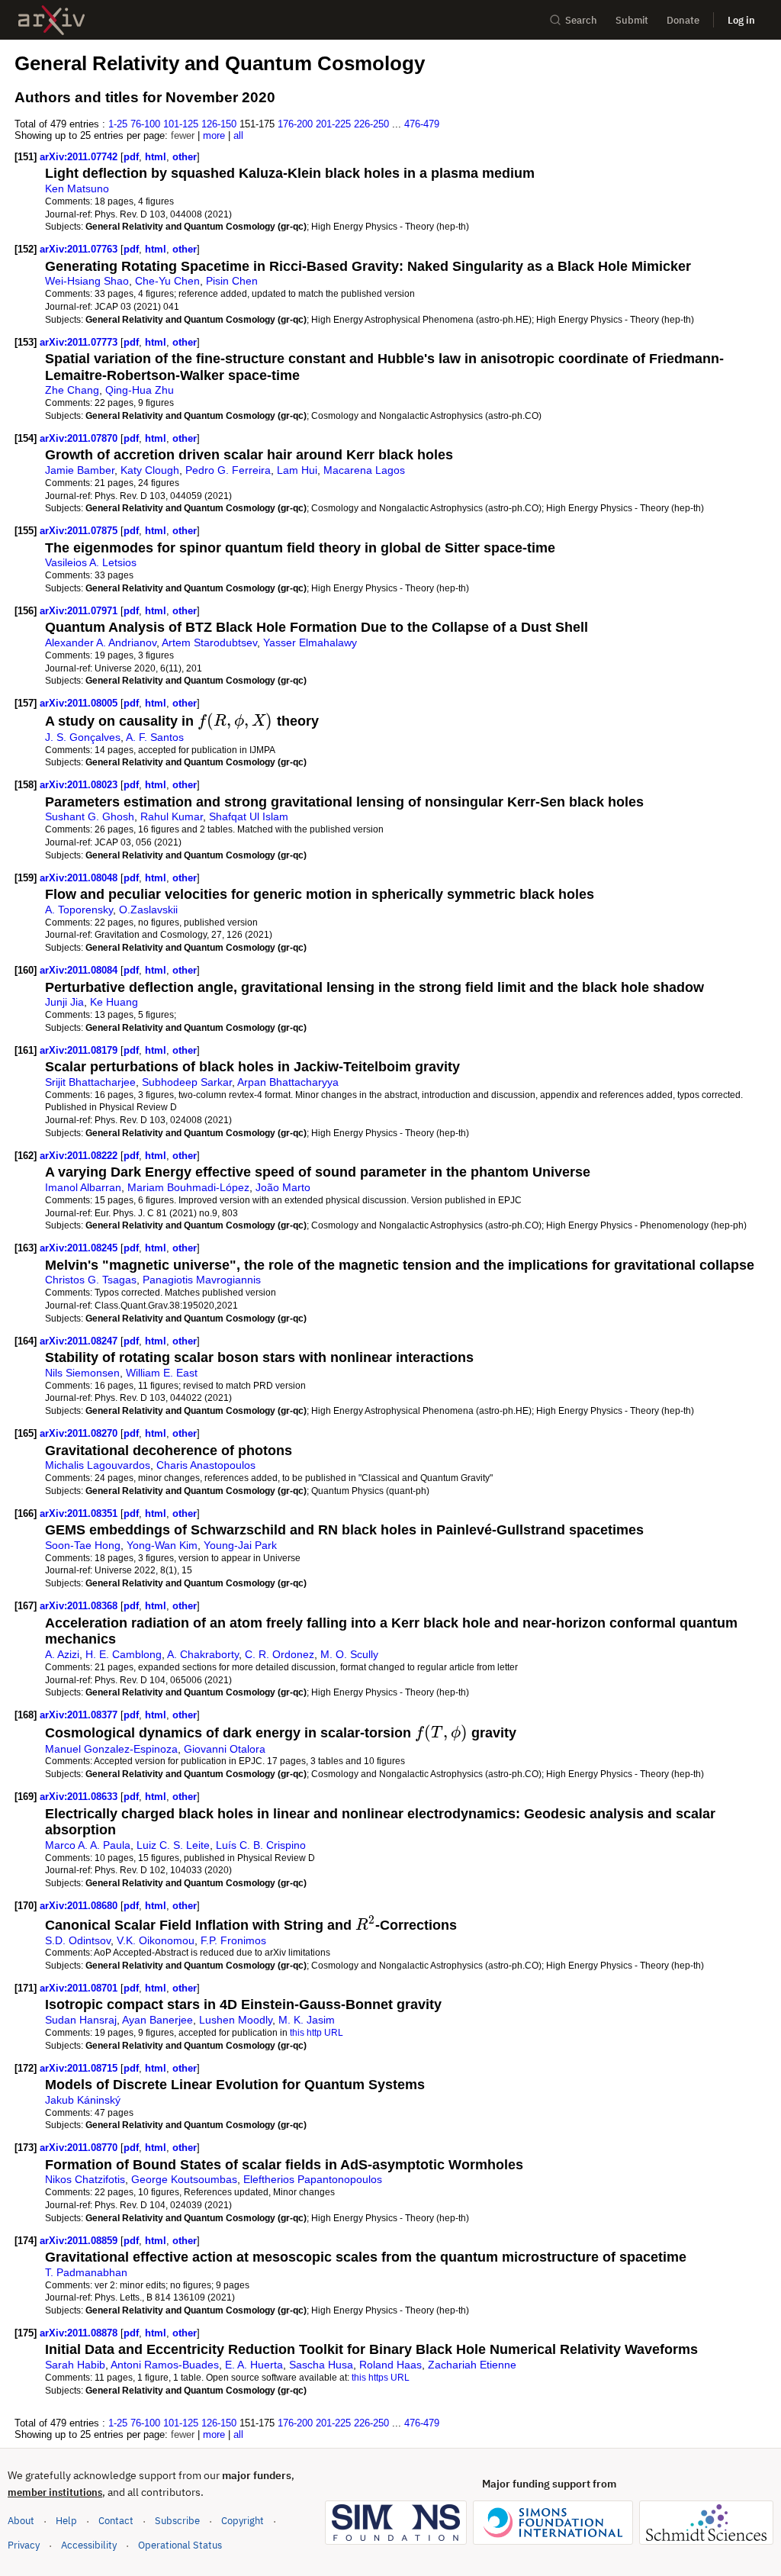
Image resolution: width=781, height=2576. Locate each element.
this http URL (317, 2032)
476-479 (422, 124)
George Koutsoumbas (184, 2179)
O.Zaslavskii (148, 910)
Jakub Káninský (83, 2100)
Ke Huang (114, 1002)
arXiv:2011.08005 (80, 703)
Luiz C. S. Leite (173, 1845)
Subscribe (177, 2521)
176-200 (295, 124)
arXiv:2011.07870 (80, 438)
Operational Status (180, 2545)
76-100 (145, 124)
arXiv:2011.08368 (80, 1606)
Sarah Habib (75, 2365)
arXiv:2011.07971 (80, 611)
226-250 (371, 124)
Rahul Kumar (172, 816)
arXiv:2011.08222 (80, 1156)
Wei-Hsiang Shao (87, 281)
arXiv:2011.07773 (80, 342)
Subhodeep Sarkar (187, 1082)
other (185, 157)
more (214, 135)
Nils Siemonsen (82, 1373)
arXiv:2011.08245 (80, 1248)
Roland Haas (390, 2365)
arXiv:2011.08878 (80, 2333)
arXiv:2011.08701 (80, 1988)
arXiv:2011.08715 (80, 2068)
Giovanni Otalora (225, 1749)
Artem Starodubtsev (209, 642)
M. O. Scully (349, 1654)
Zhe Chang (72, 390)
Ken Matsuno (77, 188)
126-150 (219, 124)
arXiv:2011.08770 (80, 2148)
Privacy (24, 2545)
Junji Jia (64, 1002)
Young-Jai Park (240, 1545)
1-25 (118, 124)
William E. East (162, 1373)
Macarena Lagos (364, 470)
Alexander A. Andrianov (101, 642)
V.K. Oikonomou (156, 1940)
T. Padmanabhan (86, 2272)
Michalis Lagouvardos (98, 1465)
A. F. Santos (155, 737)
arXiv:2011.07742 (80, 157)
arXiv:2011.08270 (80, 1433)
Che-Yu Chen (167, 281)
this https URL (381, 2377)
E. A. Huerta (254, 2365)
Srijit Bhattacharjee (90, 1082)
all (238, 135)
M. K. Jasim (307, 2020)
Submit (632, 20)
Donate (683, 20)
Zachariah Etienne (472, 2365)
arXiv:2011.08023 (80, 785)
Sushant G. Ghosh (90, 816)
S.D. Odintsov (78, 1940)
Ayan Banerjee (157, 2020)
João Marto (283, 1187)
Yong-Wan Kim (162, 1545)
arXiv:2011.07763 (80, 249)
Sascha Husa (321, 2365)
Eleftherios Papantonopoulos (313, 2179)
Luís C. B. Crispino (261, 1845)
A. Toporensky (79, 910)
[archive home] (51, 20)
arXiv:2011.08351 (80, 1513)
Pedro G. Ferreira (228, 470)
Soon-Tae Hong (83, 1545)
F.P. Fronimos (233, 1940)
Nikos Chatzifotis (85, 2179)
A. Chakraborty (203, 1654)
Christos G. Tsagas (91, 1280)
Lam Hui (297, 470)
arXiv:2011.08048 (80, 878)
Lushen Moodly (236, 2020)
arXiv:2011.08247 (80, 1341)
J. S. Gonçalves (83, 737)
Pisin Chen (232, 281)
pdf (131, 157)
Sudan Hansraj (81, 2020)
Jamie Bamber (80, 470)
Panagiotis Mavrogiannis (202, 1280)
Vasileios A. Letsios (91, 562)
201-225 (333, 124)
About (21, 2521)
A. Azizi (62, 1654)
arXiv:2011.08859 (80, 2241)
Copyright (243, 2521)
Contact (116, 2521)
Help (66, 2521)
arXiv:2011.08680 (80, 1906)
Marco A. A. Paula (88, 1845)
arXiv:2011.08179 (80, 1050)
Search (581, 20)
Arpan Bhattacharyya (288, 1082)
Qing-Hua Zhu (140, 390)
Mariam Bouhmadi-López (188, 1187)
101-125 (181, 124)
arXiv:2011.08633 (80, 1797)
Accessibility (89, 2545)
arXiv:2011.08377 (80, 1715)
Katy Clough (150, 470)
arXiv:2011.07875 (80, 531)
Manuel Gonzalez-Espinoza (111, 1749)
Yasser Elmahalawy (310, 642)
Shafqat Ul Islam (249, 816)
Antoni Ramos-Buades (165, 2365)
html (156, 157)
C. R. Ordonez (280, 1654)
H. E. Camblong (124, 1654)
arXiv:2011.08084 (80, 970)
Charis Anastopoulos (206, 1465)
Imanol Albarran (83, 1187)
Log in (741, 20)
